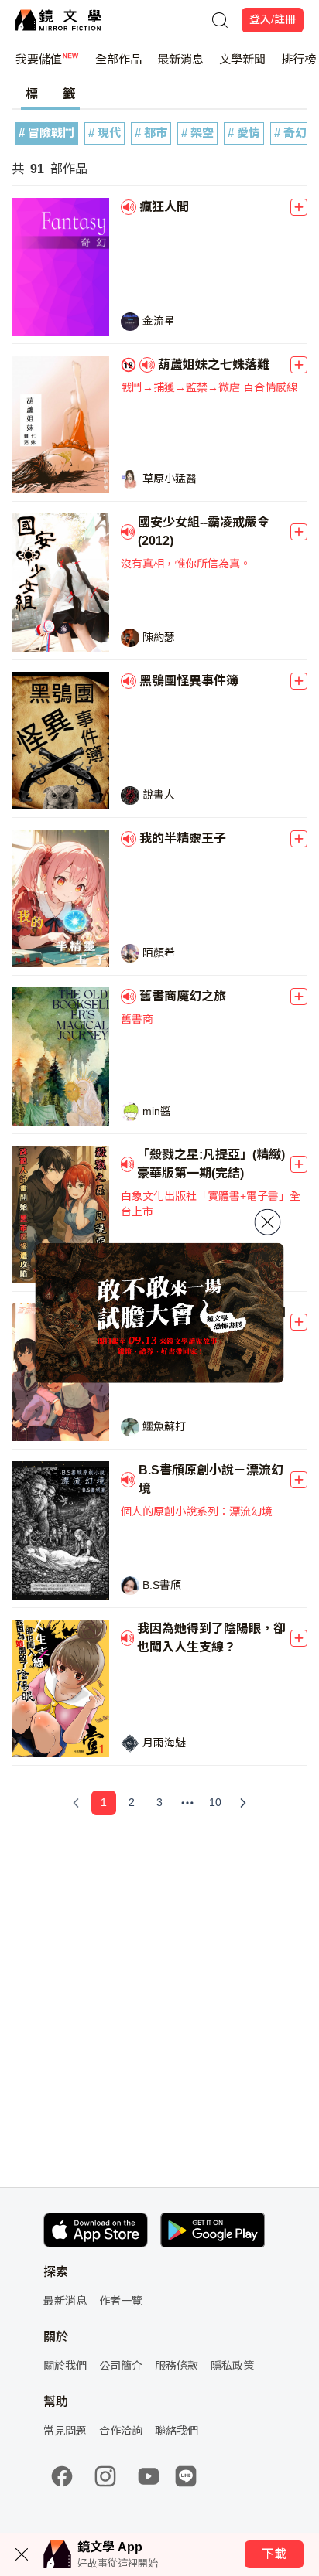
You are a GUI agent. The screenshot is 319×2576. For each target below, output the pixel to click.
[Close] (268, 1222)
